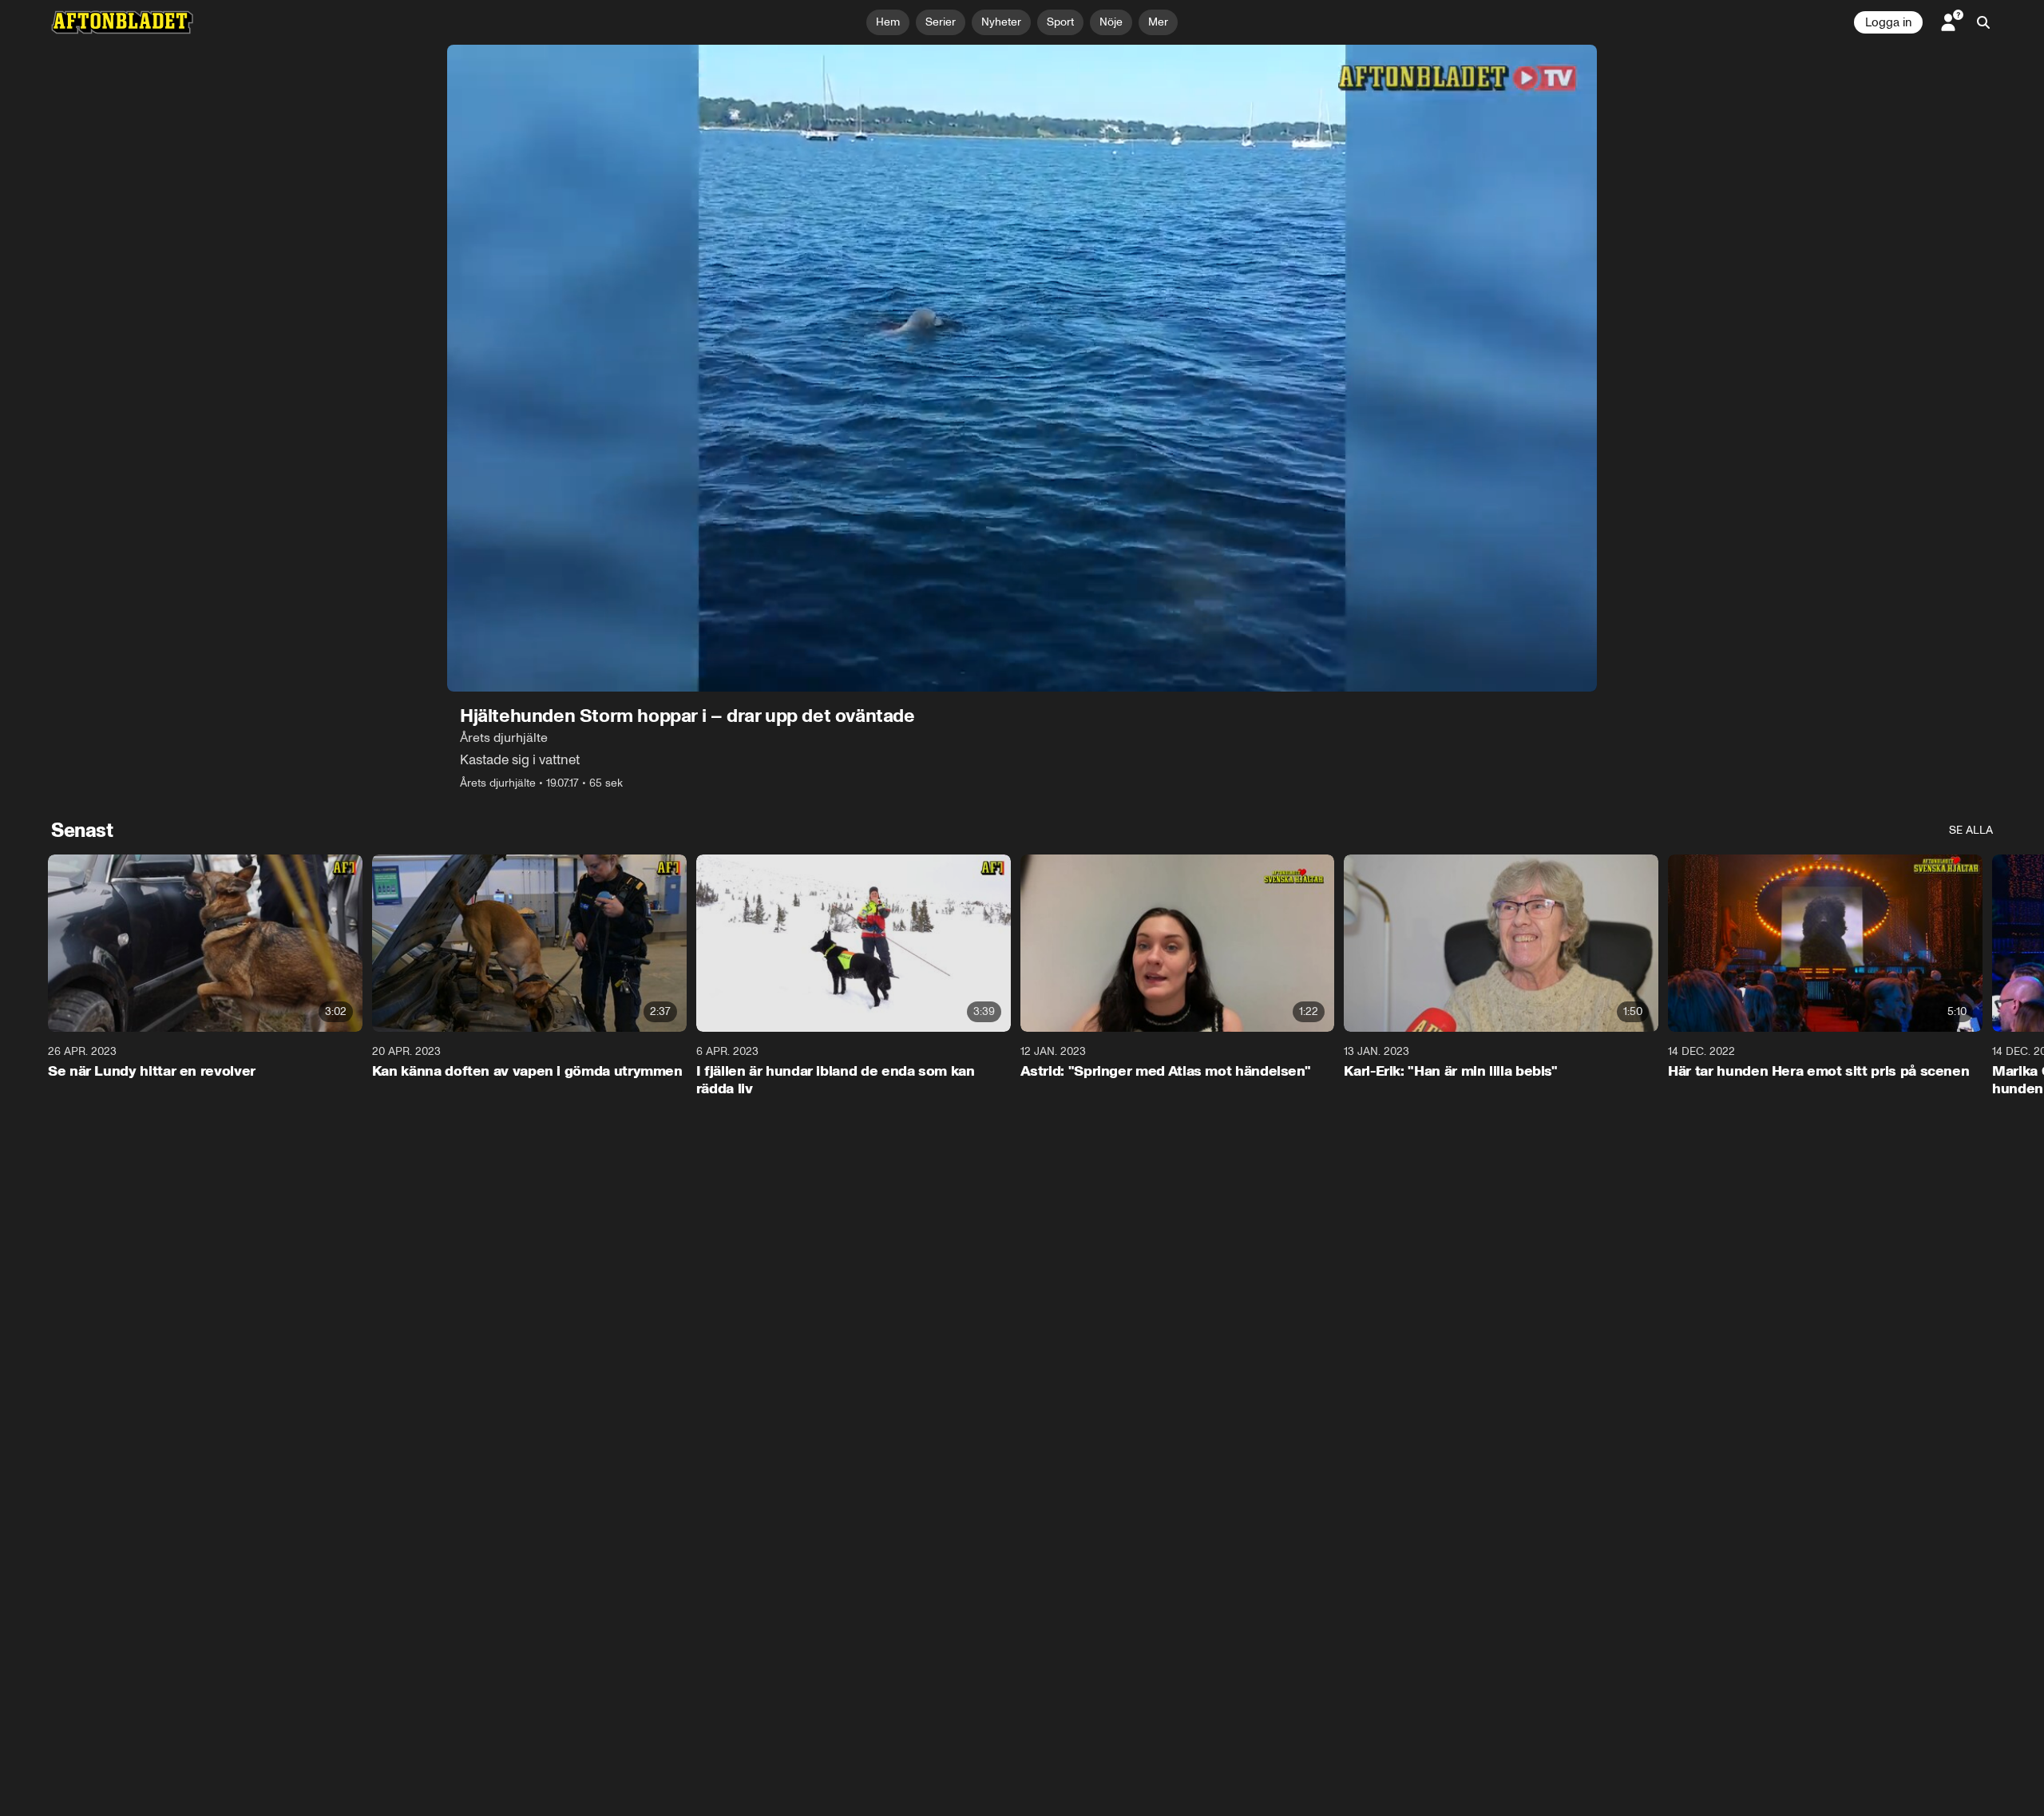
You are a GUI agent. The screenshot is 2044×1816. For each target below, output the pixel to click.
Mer (1158, 22)
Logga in (1888, 22)
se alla (1971, 830)
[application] (1022, 368)
